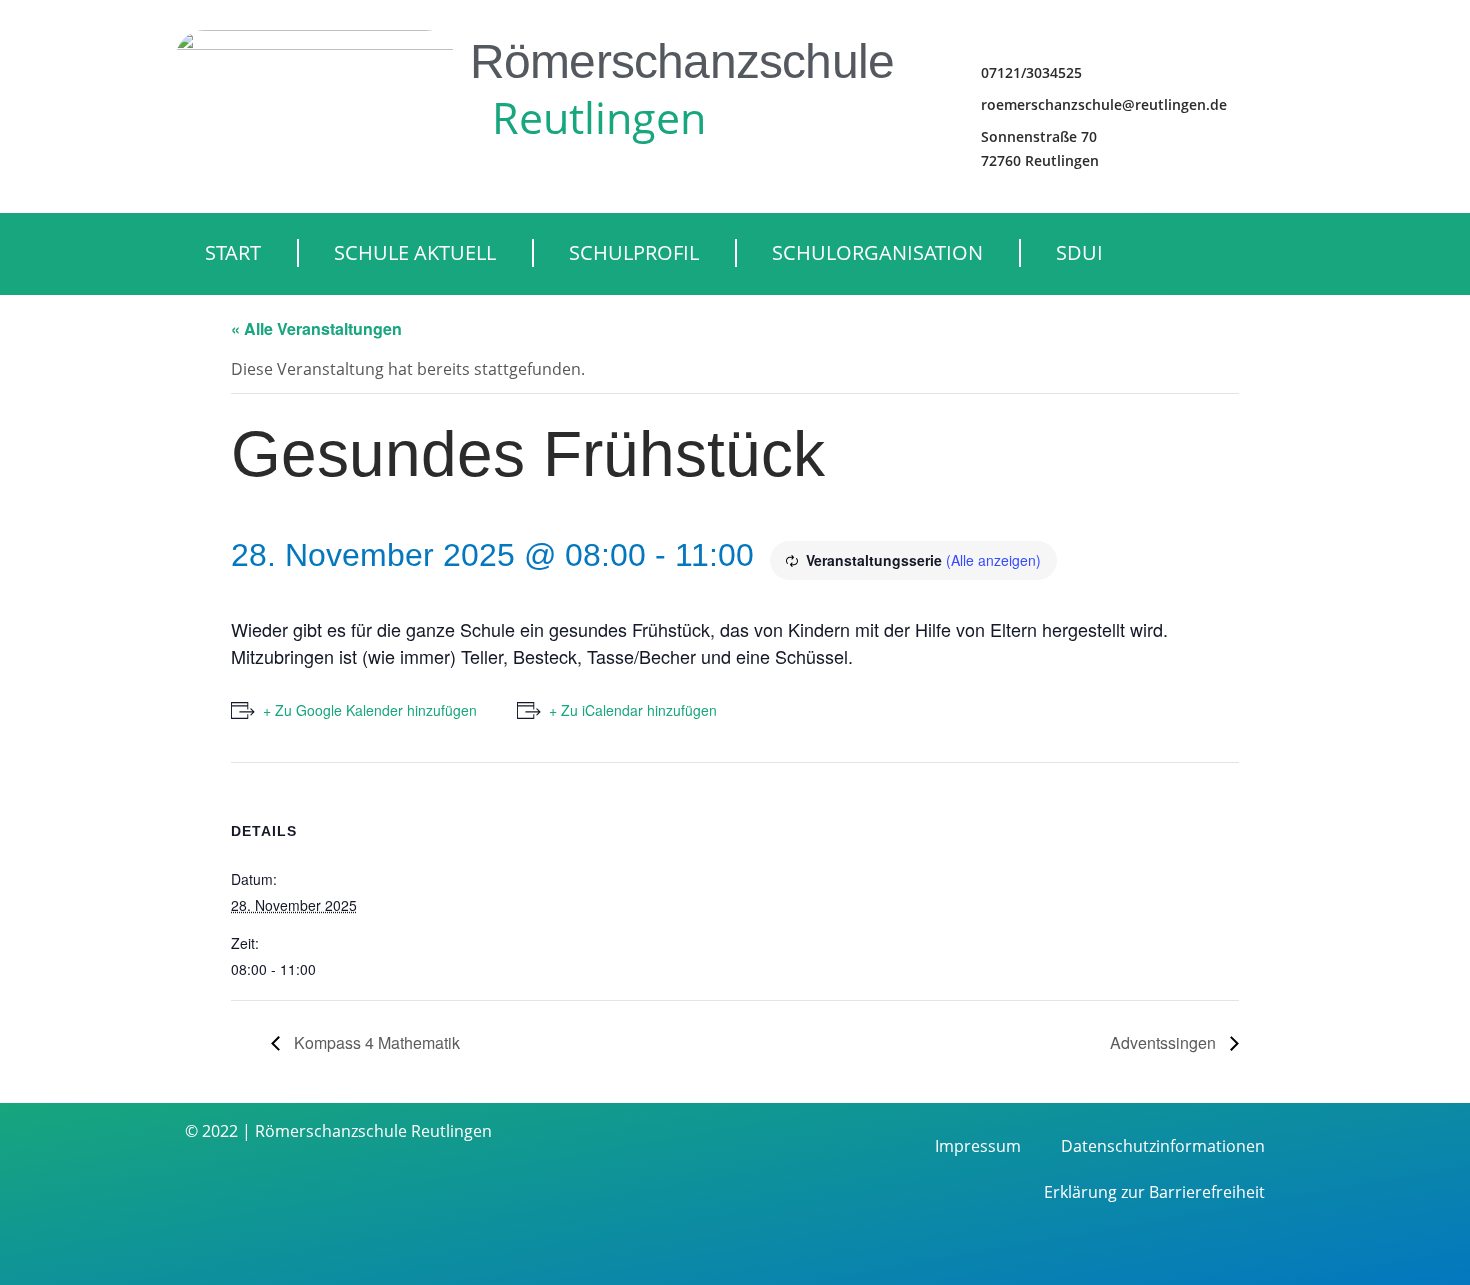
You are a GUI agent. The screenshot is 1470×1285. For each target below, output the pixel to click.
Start (233, 252)
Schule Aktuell (415, 252)
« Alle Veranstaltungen (316, 328)
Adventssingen (1165, 1042)
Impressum (978, 1146)
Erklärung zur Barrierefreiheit (1154, 1192)
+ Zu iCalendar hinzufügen (633, 710)
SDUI (1079, 252)
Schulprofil (634, 252)
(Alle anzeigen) (993, 560)
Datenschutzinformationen (1163, 1146)
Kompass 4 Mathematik (375, 1042)
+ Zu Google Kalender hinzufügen (370, 710)
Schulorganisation (877, 252)
